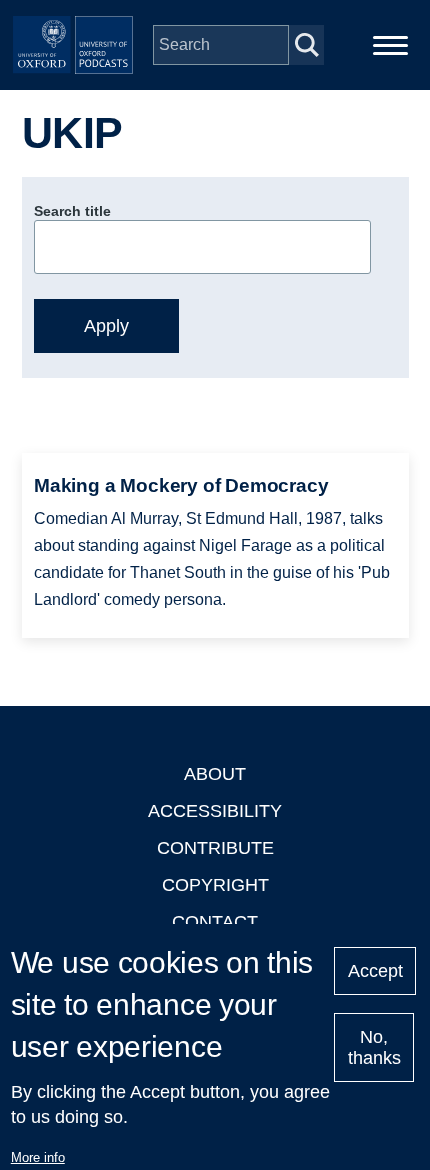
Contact (215, 922)
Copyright (215, 885)
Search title (72, 211)
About (215, 774)
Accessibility (215, 811)
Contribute (215, 848)
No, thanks (374, 1047)
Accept (375, 971)
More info (38, 1157)
